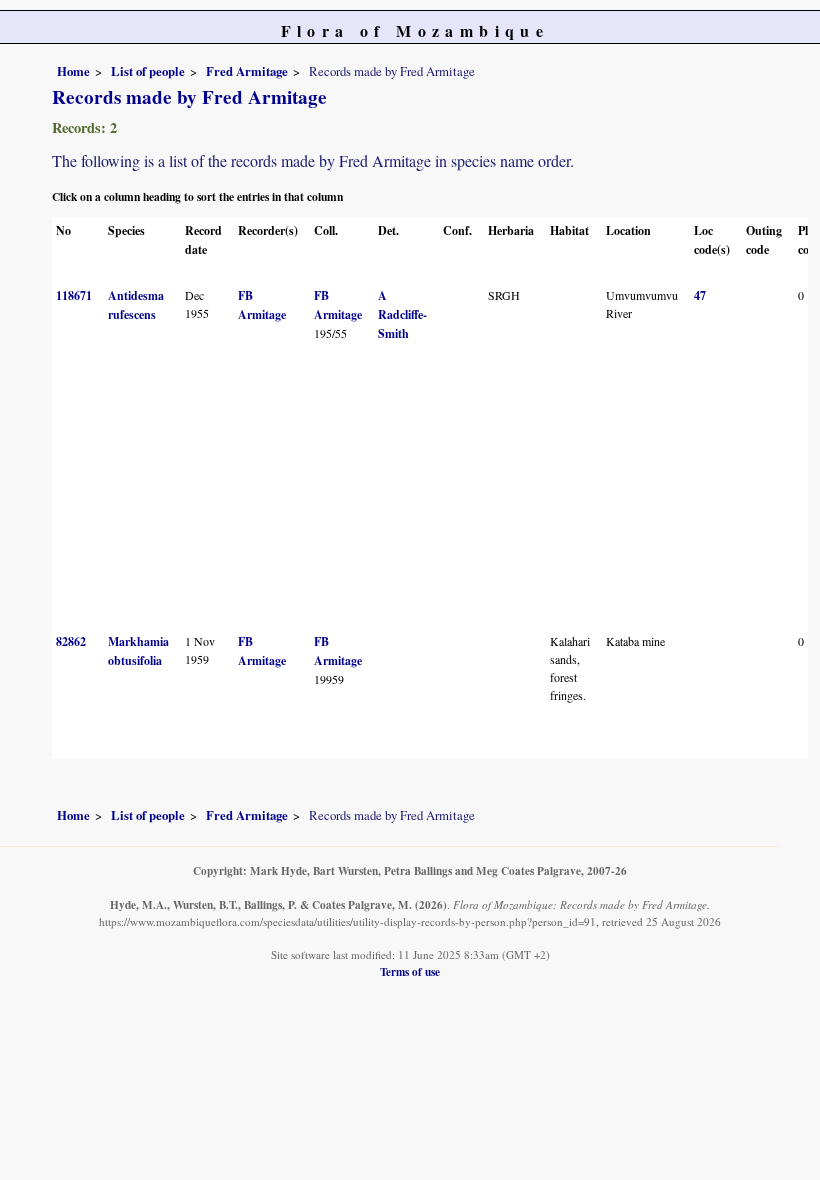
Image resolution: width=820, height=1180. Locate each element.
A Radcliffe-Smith (402, 314)
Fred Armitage (247, 71)
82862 (71, 641)
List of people (148, 71)
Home (73, 71)
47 (700, 295)
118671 (74, 295)
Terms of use (410, 971)
